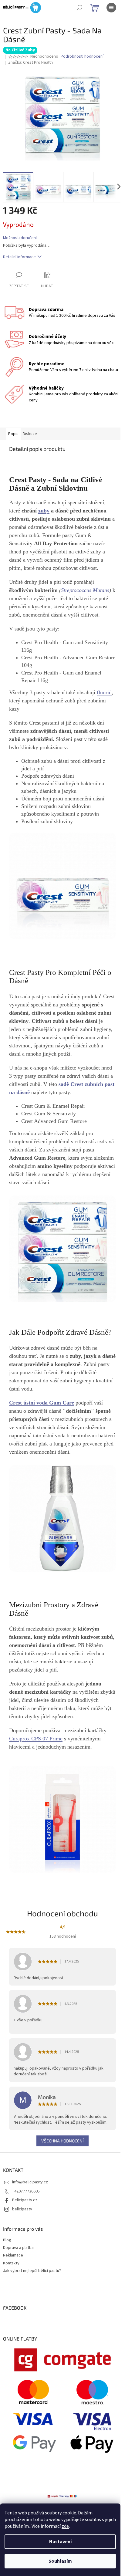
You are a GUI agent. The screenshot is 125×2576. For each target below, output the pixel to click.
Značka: (30, 63)
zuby (44, 511)
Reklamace (13, 2255)
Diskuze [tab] (30, 434)
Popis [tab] (13, 434)
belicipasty (22, 2209)
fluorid (104, 692)
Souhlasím (60, 2561)
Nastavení (60, 2542)
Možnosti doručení (20, 238)
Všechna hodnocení (62, 2141)
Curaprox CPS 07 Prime (36, 1739)
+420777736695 (26, 2191)
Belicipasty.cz (25, 2200)
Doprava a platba (18, 2248)
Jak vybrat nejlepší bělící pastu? (32, 2271)
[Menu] (111, 8)
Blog (7, 2240)
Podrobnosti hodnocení (82, 57)
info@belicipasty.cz (30, 2182)
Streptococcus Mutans (85, 590)
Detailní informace (19, 257)
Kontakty (11, 2263)
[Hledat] (79, 8)
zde (65, 2526)
